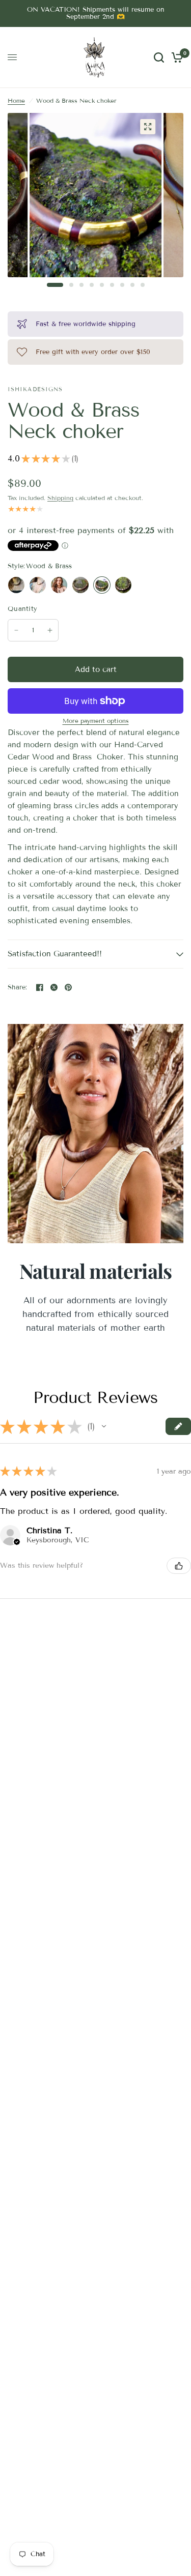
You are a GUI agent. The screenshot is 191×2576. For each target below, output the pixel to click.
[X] (54, 987)
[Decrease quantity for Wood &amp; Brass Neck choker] (16, 630)
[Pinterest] (68, 987)
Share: (18, 988)
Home (16, 100)
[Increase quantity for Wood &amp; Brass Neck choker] (50, 630)
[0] (175, 57)
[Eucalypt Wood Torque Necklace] (38, 585)
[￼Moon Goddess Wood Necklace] (123, 585)
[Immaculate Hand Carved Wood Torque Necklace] (59, 585)
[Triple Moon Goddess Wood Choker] (80, 585)
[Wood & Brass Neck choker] (102, 585)
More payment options (96, 721)
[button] (104, 1426)
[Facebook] (40, 987)
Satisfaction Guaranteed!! (55, 954)
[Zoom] (148, 127)
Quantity (22, 609)
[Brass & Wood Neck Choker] (16, 585)
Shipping (60, 498)
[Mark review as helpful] (179, 1566)
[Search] (159, 57)
